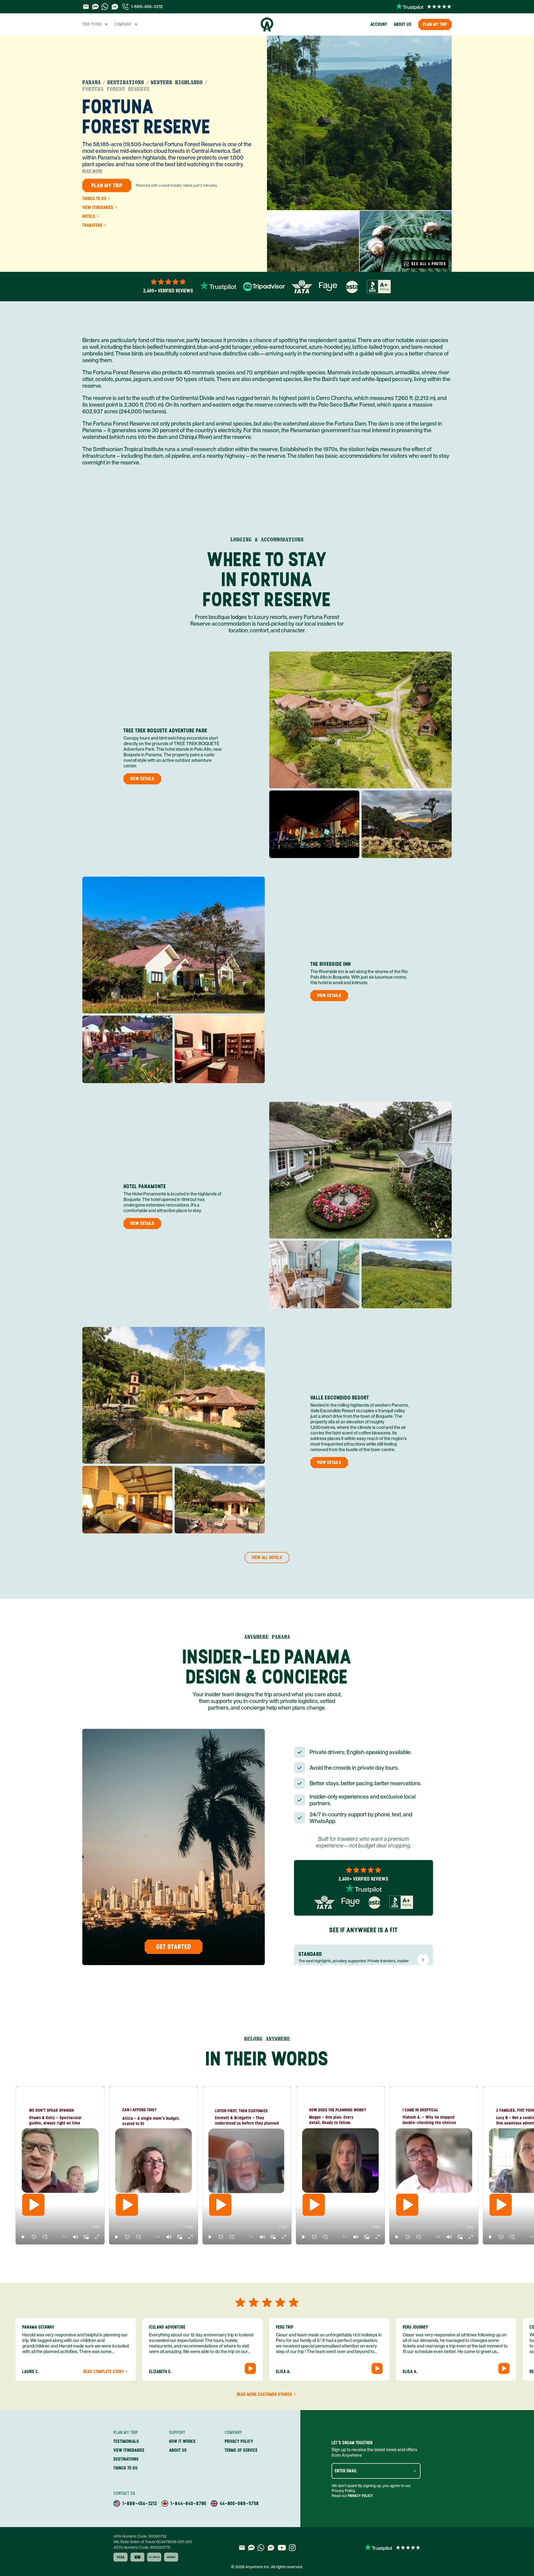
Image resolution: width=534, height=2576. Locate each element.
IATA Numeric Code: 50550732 (140, 2536)
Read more (92, 171)
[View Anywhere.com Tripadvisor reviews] (264, 287)
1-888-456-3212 (147, 7)
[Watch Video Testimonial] (250, 2368)
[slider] (21, 2227)
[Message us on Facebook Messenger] (115, 7)
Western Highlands (177, 83)
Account (379, 24)
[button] (23, 2237)
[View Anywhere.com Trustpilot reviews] (424, 7)
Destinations (126, 83)
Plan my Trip (435, 24)
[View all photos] (359, 123)
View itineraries (98, 208)
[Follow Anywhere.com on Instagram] (292, 2548)
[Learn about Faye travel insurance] (328, 287)
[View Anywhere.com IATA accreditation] (302, 287)
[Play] (33, 2205)
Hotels (89, 217)
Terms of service (241, 2450)
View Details (142, 779)
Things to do (94, 199)
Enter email (346, 2471)
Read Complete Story (104, 2372)
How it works (182, 2441)
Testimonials (126, 2441)
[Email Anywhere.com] (86, 7)
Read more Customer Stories (264, 2395)
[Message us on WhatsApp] (105, 7)
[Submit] (415, 2471)
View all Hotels (267, 1557)
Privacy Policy (360, 2496)
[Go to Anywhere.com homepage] (267, 24)
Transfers (92, 225)
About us (403, 24)
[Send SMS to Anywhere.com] (95, 7)
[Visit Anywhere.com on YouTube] (282, 2548)
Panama (92, 83)
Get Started (174, 1947)
